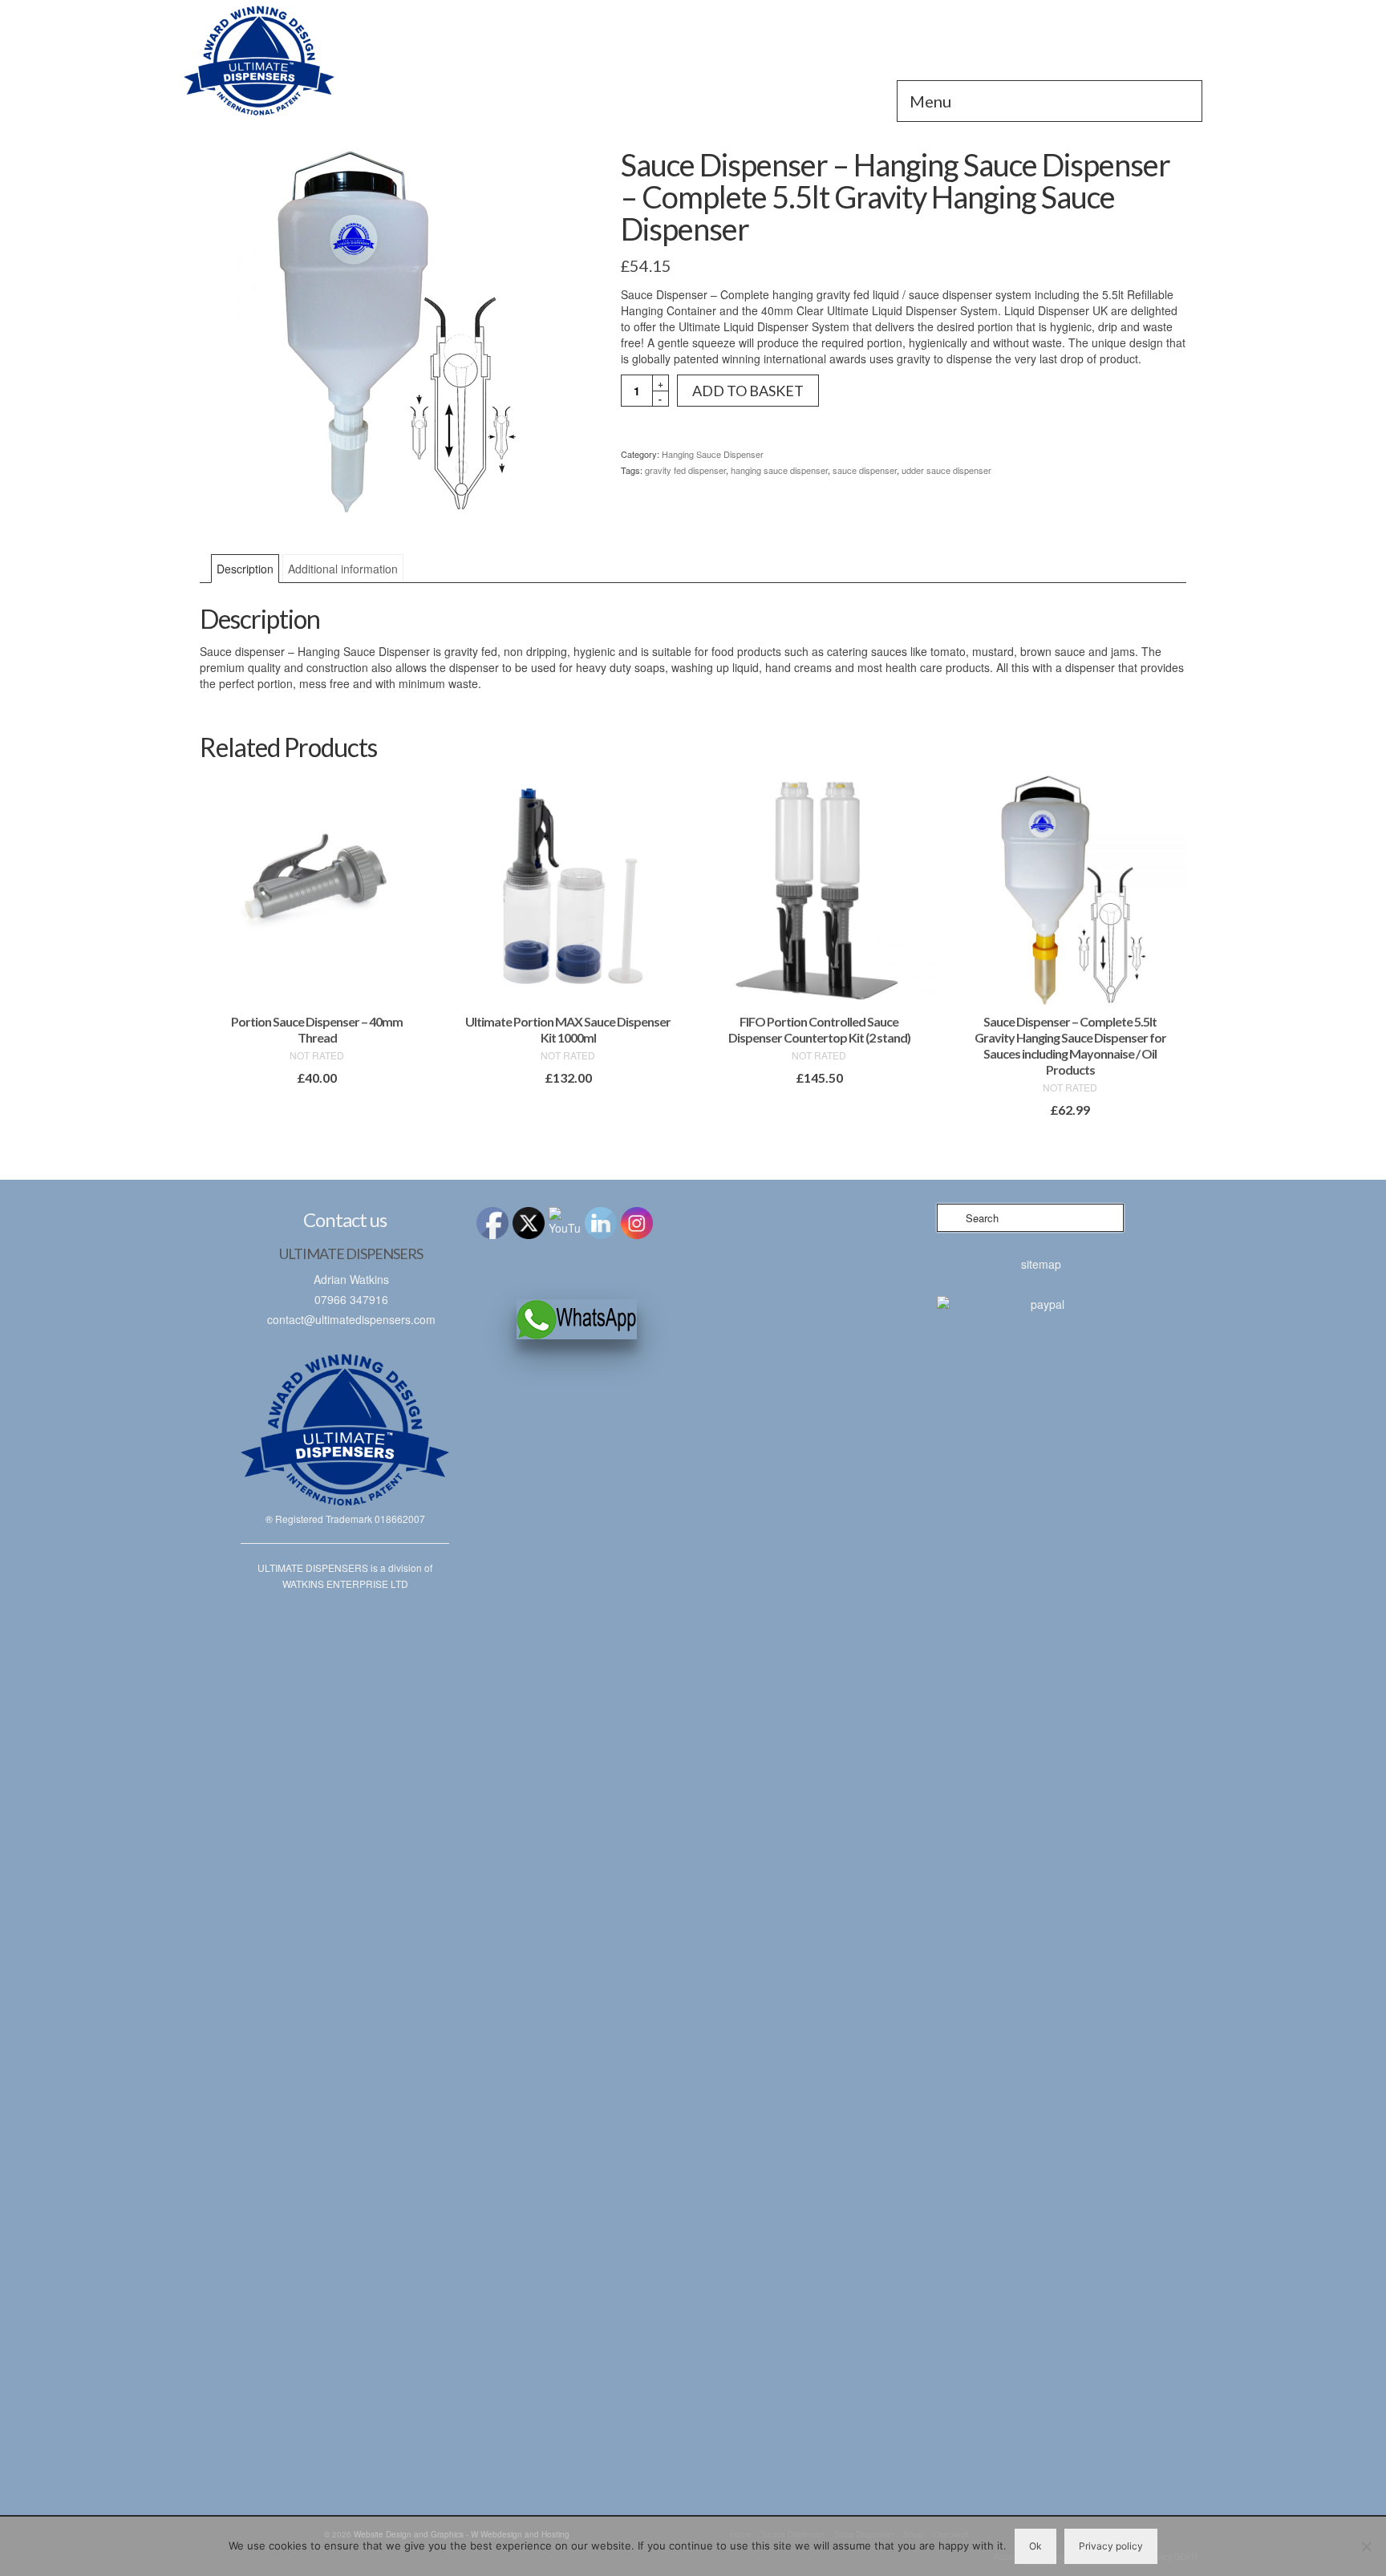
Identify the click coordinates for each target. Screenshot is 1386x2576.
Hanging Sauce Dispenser (713, 454)
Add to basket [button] (317, 1107)
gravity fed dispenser (685, 470)
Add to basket (748, 391)
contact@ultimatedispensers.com (351, 1319)
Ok (1035, 2546)
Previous (214, 964)
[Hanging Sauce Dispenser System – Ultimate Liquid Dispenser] (345, 60)
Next (1172, 964)
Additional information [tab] (343, 569)
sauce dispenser (865, 470)
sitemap (1041, 1264)
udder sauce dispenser (946, 470)
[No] (1366, 2546)
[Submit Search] (949, 1218)
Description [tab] (245, 569)
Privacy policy (1111, 2546)
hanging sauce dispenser (779, 470)
